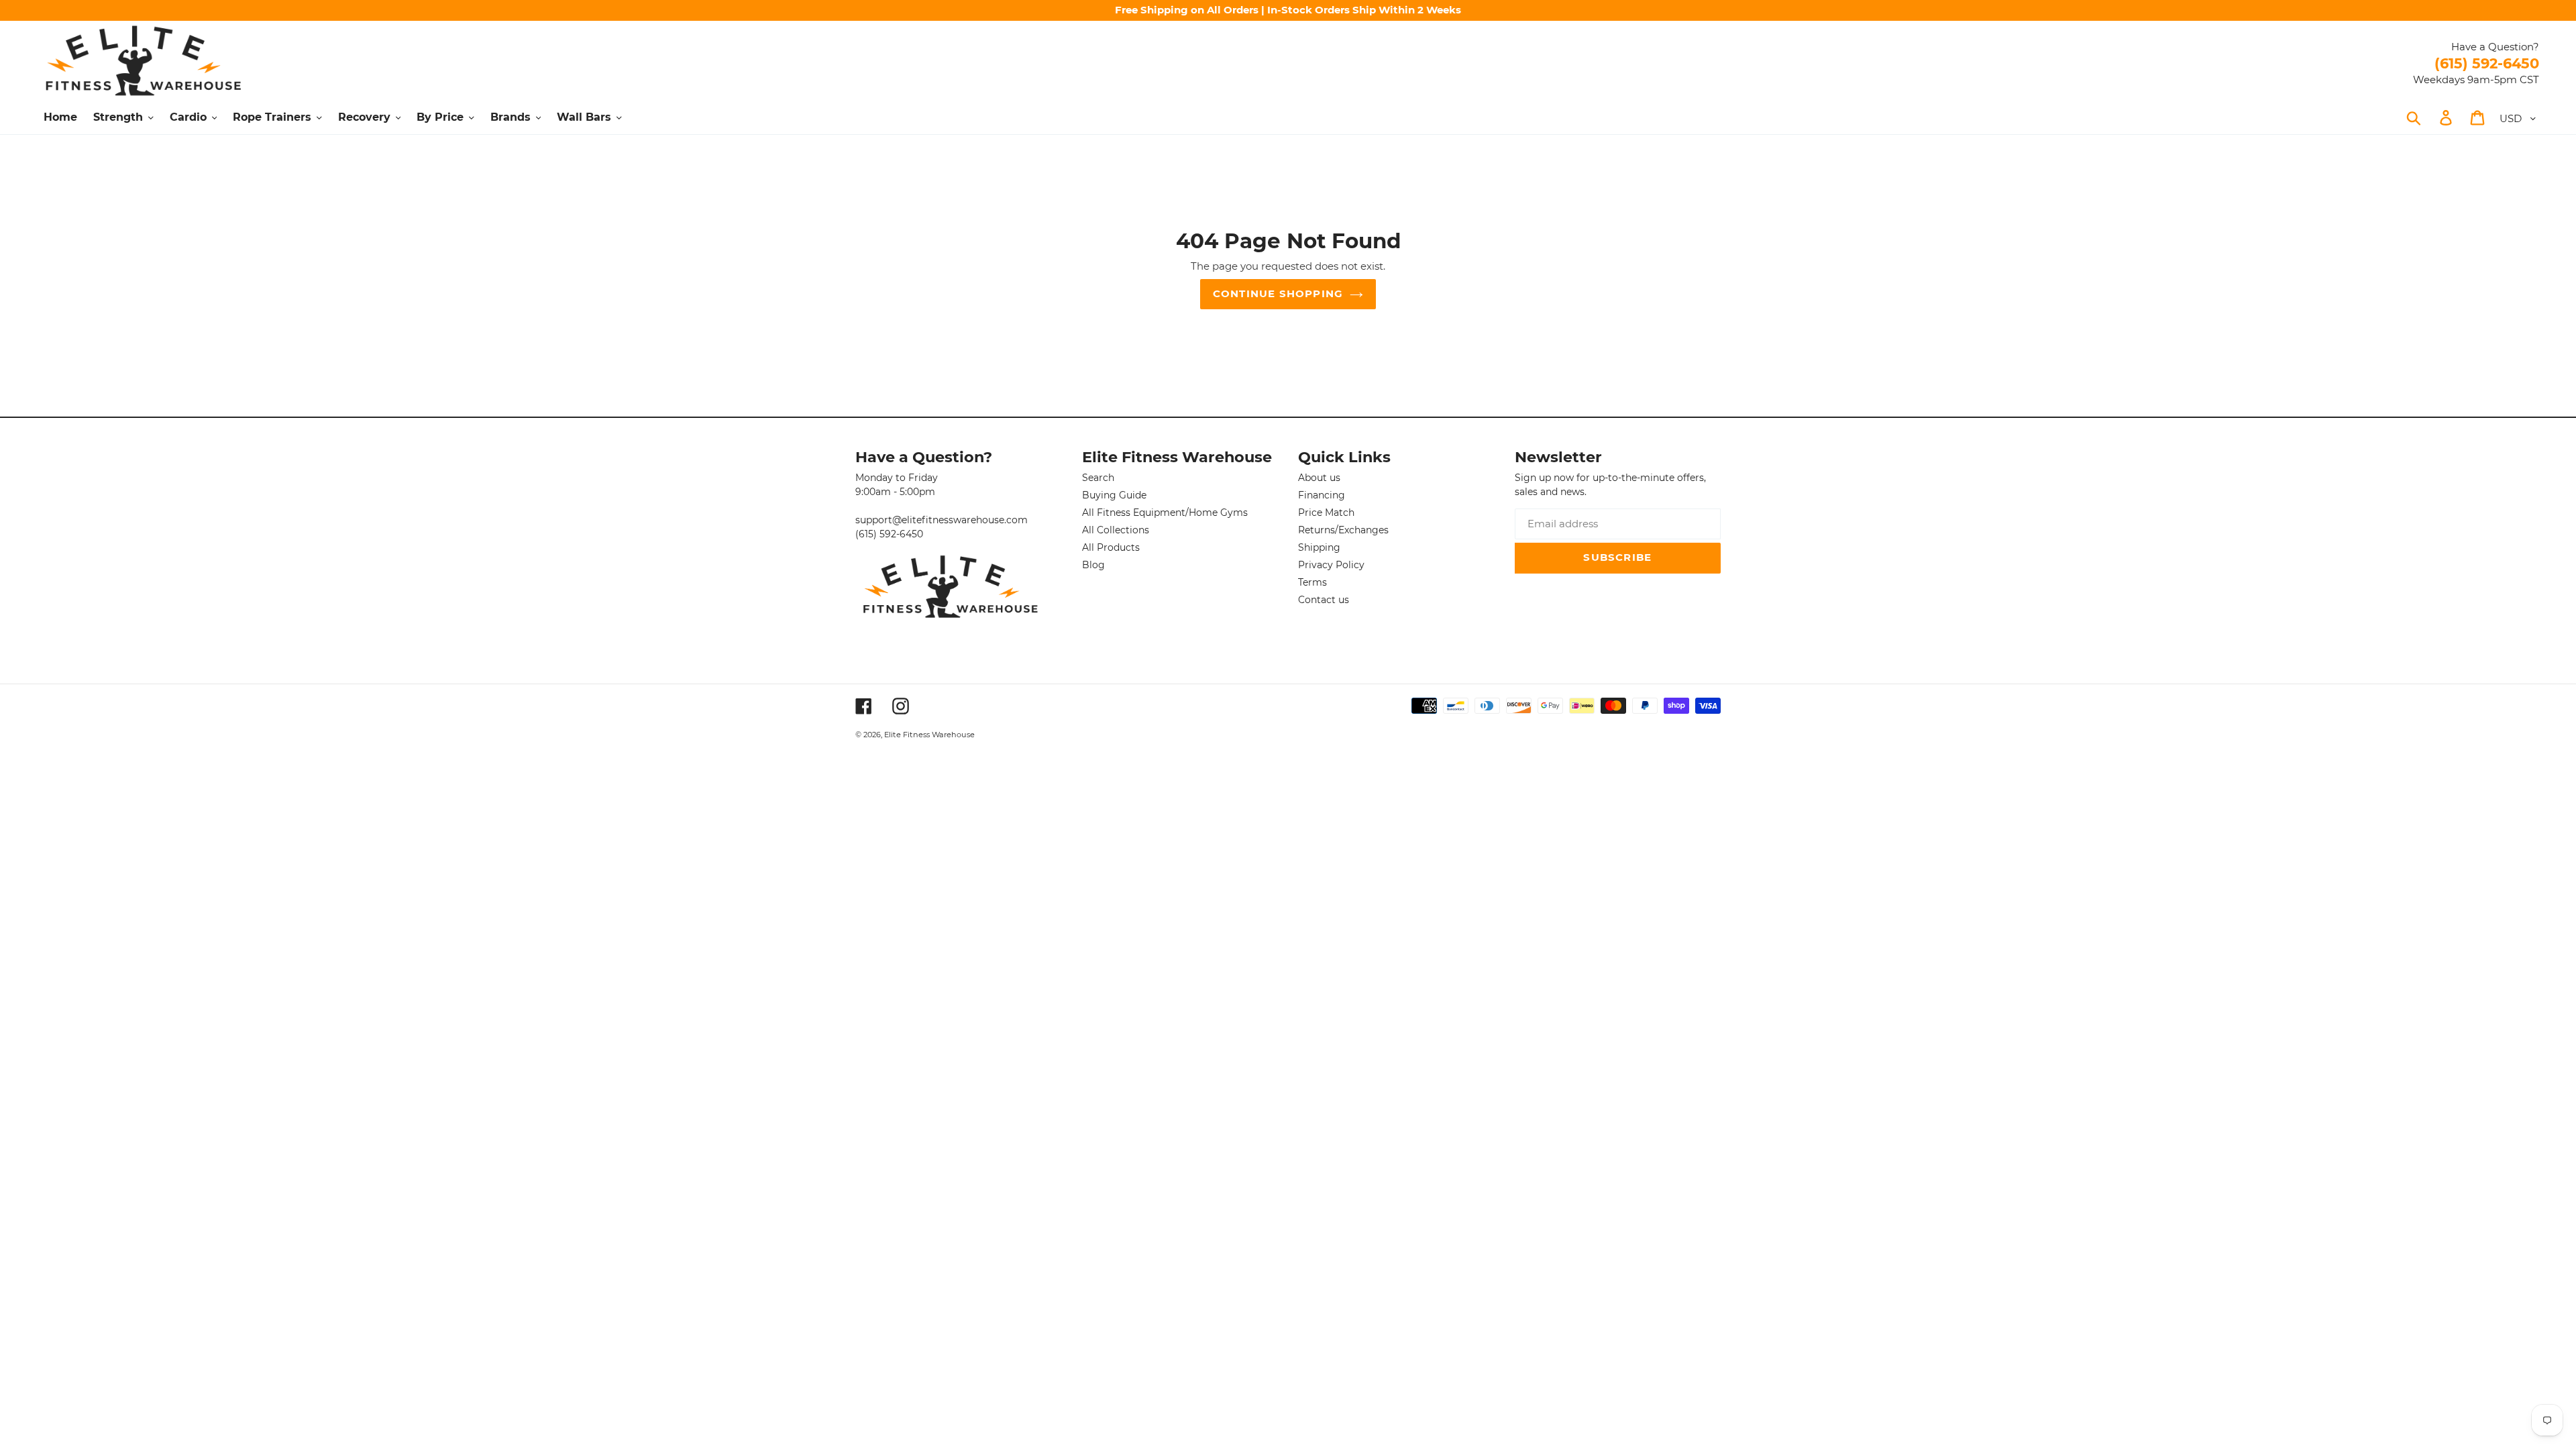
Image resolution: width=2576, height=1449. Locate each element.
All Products (1111, 547)
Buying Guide (1114, 495)
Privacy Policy (1331, 565)
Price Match (1326, 513)
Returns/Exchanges (1343, 530)
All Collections (1116, 530)
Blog (1093, 565)
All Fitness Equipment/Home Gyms (1165, 513)
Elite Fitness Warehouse (929, 735)
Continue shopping (1278, 293)
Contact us (1324, 600)
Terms (1312, 582)
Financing (1322, 495)
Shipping (1319, 547)
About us (1319, 478)
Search (1098, 478)
